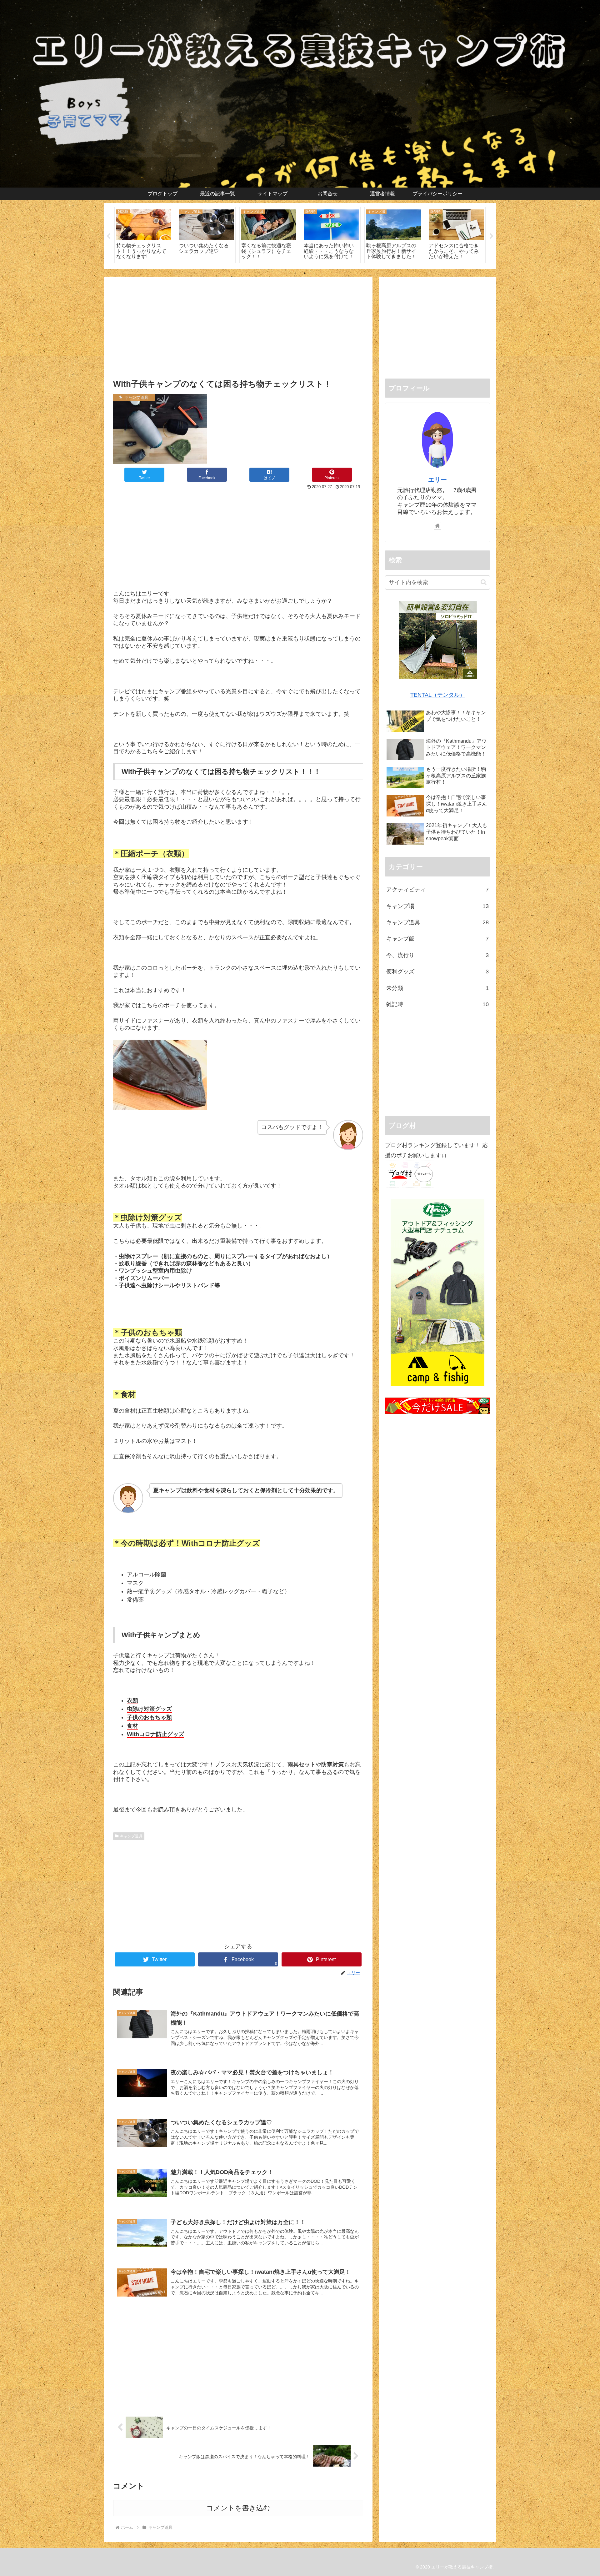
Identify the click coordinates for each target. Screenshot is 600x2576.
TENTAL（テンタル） (438, 695)
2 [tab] (305, 273)
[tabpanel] (144, 235)
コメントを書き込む (238, 2508)
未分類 (437, 988)
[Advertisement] (238, 327)
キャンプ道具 (131, 1836)
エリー (437, 480)
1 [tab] (295, 273)
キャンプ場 (437, 906)
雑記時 (437, 1004)
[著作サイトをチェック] (437, 526)
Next (492, 236)
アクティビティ (437, 890)
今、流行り (437, 955)
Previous (108, 236)
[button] (484, 582)
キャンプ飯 (437, 939)
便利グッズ (437, 972)
